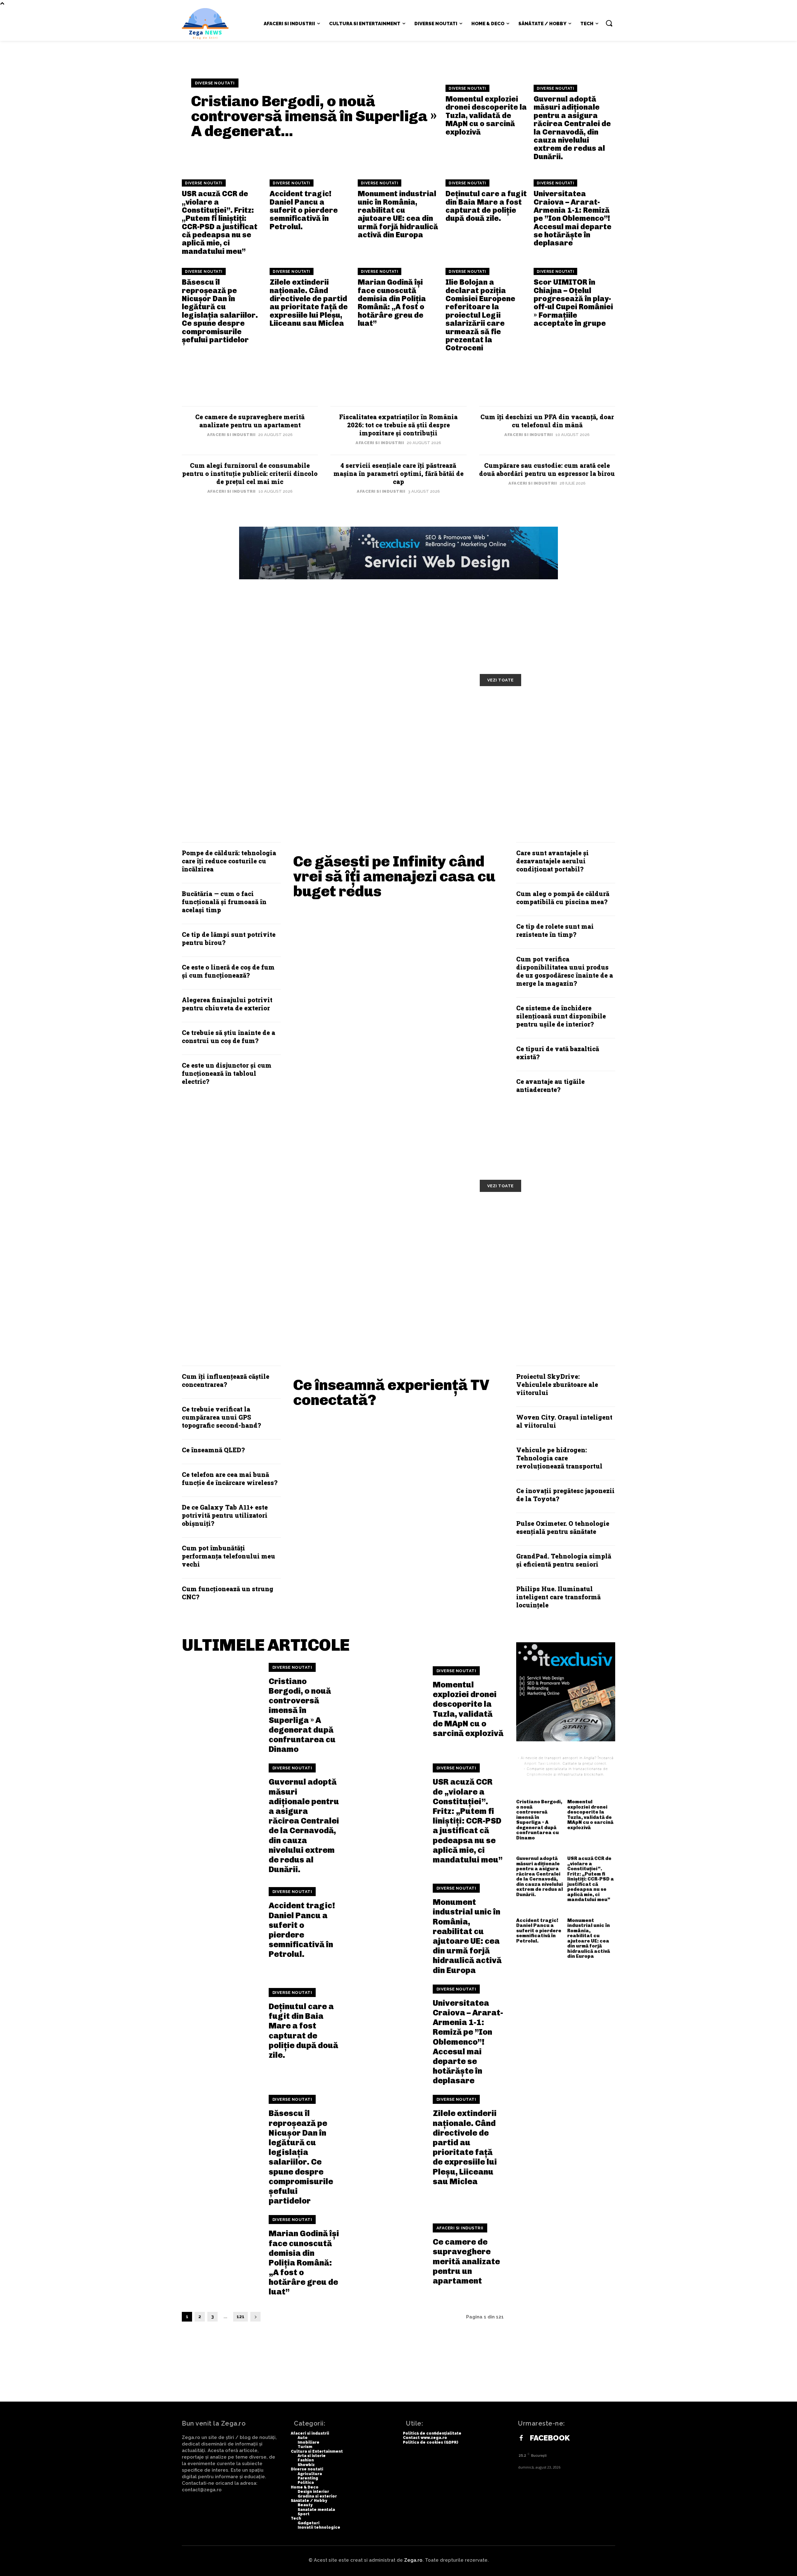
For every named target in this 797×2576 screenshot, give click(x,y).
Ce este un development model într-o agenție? (538, 712)
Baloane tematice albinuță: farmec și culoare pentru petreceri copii (388, 716)
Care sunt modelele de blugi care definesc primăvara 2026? (544, 754)
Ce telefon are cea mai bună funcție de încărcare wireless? (230, 1478)
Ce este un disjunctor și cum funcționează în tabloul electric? (227, 1073)
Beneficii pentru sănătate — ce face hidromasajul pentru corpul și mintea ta (547, 1222)
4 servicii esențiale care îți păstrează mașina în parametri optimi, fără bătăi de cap (398, 473)
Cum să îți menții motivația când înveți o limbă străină (252, 712)
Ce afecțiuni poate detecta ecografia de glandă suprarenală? (402, 1260)
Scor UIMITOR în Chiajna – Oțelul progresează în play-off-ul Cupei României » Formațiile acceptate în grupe (573, 303)
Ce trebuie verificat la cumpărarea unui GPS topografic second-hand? (221, 1417)
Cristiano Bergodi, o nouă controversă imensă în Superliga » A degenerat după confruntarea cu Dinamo (302, 1715)
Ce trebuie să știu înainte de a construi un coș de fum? (229, 1037)
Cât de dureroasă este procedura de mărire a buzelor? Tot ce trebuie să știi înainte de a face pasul (546, 1269)
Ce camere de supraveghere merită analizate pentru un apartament (250, 421)
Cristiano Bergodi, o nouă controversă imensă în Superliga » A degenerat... (314, 116)
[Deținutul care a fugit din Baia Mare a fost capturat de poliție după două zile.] (221, 2024)
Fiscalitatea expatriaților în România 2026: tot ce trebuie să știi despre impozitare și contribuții (398, 425)
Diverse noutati (215, 83)
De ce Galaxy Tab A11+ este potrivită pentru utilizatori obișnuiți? (225, 1515)
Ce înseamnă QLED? (213, 1450)
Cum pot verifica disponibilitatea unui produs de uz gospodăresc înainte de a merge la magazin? (565, 971)
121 (241, 2317)
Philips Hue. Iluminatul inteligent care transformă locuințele (558, 1597)
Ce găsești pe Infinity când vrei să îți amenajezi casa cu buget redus (394, 876)
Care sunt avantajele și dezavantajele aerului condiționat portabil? (552, 861)
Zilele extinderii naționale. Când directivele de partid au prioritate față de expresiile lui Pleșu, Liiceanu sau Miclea (309, 303)
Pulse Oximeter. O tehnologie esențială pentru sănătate (563, 1527)
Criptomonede (540, 1774)
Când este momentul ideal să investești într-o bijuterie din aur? (401, 754)
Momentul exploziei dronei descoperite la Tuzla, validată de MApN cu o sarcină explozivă (486, 115)
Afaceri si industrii (231, 435)
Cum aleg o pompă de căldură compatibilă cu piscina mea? (563, 898)
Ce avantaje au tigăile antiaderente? (550, 1085)
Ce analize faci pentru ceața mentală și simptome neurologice (400, 1217)
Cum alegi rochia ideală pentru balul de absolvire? (251, 754)
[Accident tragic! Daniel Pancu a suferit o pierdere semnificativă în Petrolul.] (221, 1923)
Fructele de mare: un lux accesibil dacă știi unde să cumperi (256, 1217)
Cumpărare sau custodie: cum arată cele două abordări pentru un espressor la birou (547, 469)
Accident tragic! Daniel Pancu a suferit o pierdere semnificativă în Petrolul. (304, 210)
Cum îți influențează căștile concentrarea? (226, 1380)
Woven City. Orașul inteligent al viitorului (564, 1421)
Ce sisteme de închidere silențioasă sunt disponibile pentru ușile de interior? (561, 1016)
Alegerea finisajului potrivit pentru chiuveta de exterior (227, 1004)
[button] (609, 23)
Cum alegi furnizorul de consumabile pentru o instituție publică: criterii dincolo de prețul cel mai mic (250, 473)
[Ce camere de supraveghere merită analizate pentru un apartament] (385, 2255)
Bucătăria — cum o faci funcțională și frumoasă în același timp (224, 902)
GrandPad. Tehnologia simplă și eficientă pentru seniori (564, 1560)
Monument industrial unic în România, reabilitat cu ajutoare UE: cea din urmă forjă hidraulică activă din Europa (398, 214)
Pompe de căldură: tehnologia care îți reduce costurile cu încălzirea (229, 861)
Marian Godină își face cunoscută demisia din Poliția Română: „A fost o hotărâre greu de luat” (392, 303)
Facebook (550, 2438)
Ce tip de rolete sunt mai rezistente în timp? (555, 930)
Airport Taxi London (542, 1763)
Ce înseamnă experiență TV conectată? (391, 1392)
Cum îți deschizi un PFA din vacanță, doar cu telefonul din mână (547, 421)
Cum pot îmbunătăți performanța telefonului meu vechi (229, 1556)
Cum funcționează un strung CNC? (228, 1593)
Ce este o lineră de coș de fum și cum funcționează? (228, 971)
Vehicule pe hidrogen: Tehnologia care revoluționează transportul (559, 1458)
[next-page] (255, 2317)
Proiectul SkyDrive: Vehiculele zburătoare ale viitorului (557, 1384)
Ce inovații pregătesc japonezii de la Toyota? (565, 1495)
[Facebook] (521, 2438)
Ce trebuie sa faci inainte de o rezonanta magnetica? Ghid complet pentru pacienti (249, 1264)
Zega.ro (413, 2560)
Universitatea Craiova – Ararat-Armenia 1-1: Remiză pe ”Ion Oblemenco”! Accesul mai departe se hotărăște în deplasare (573, 218)
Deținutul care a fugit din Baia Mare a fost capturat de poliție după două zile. (486, 206)
